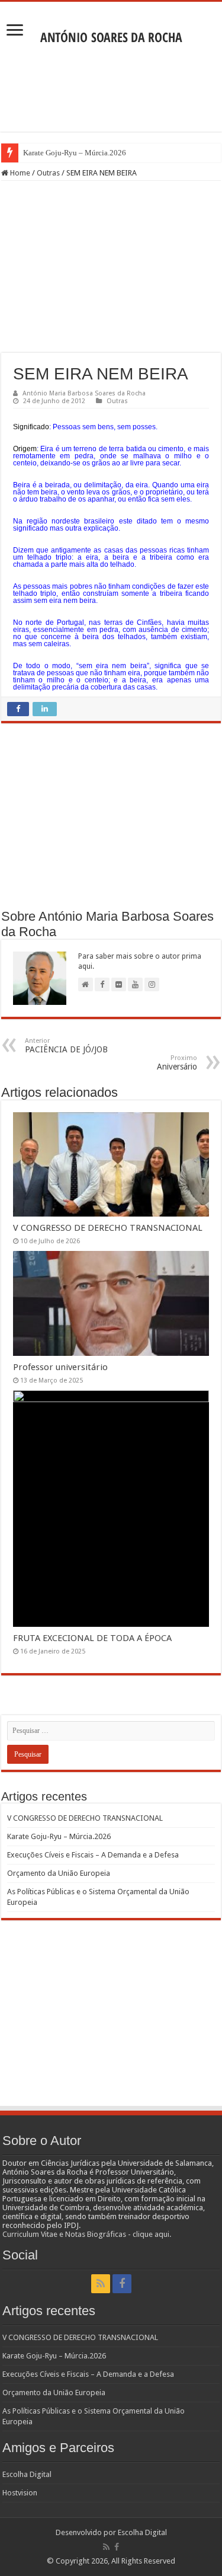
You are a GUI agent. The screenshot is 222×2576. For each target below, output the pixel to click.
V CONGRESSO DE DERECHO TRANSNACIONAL (108, 1228)
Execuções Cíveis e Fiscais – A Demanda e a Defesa (93, 1855)
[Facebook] (122, 2284)
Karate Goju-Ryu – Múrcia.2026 (75, 153)
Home (19, 173)
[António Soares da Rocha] (111, 34)
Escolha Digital (27, 2474)
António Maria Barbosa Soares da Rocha (84, 393)
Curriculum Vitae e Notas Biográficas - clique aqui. (87, 2234)
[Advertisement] (111, 90)
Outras (48, 173)
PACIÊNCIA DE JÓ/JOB (66, 1046)
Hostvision (20, 2493)
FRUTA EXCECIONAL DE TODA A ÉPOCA (92, 1638)
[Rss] (101, 2284)
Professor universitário (60, 1367)
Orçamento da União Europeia (59, 1873)
